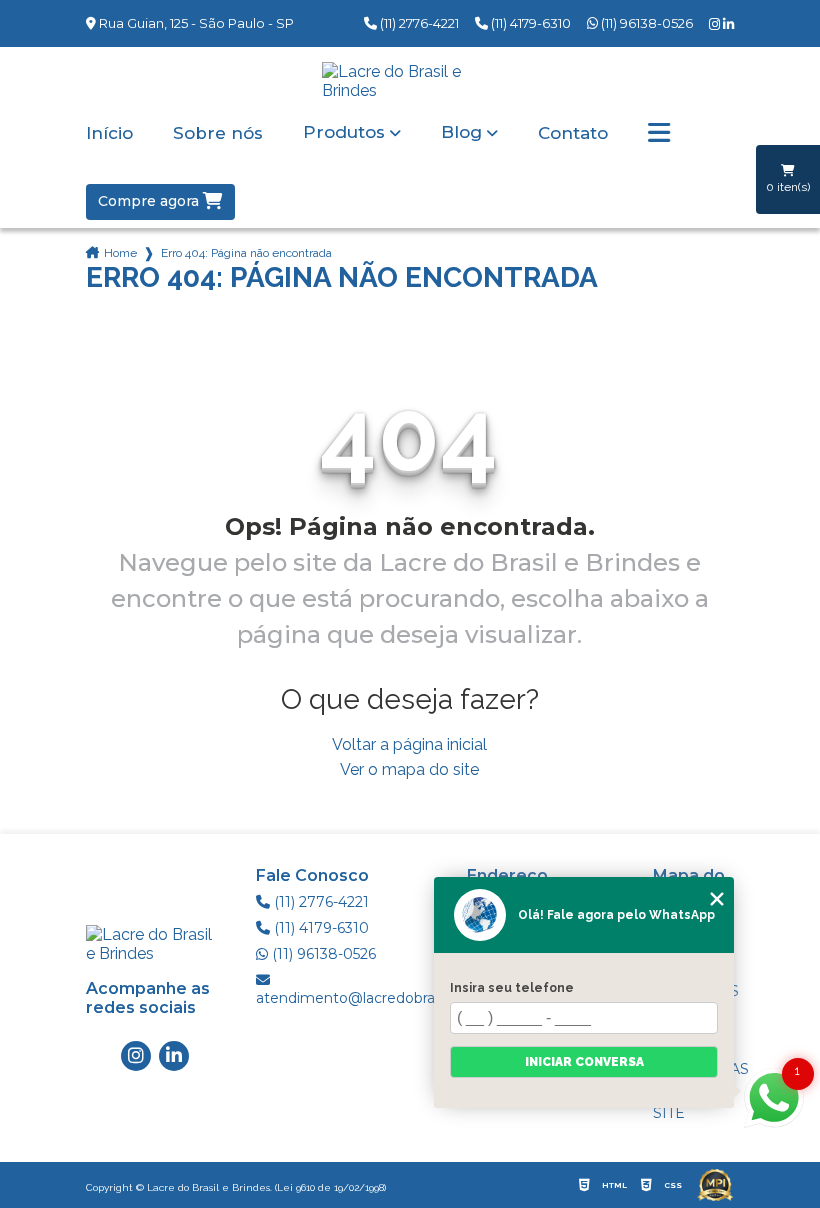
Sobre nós (218, 133)
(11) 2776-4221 (418, 23)
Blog (461, 132)
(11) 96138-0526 (645, 23)
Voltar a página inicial (409, 744)
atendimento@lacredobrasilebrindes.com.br (361, 998)
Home (120, 253)
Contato (573, 133)
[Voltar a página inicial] (410, 81)
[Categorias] (659, 134)
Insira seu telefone (512, 988)
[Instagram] (716, 24)
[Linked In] (728, 24)
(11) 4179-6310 (529, 23)
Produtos (344, 132)
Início (109, 133)
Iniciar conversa (584, 1062)
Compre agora (150, 201)
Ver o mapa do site (409, 769)
